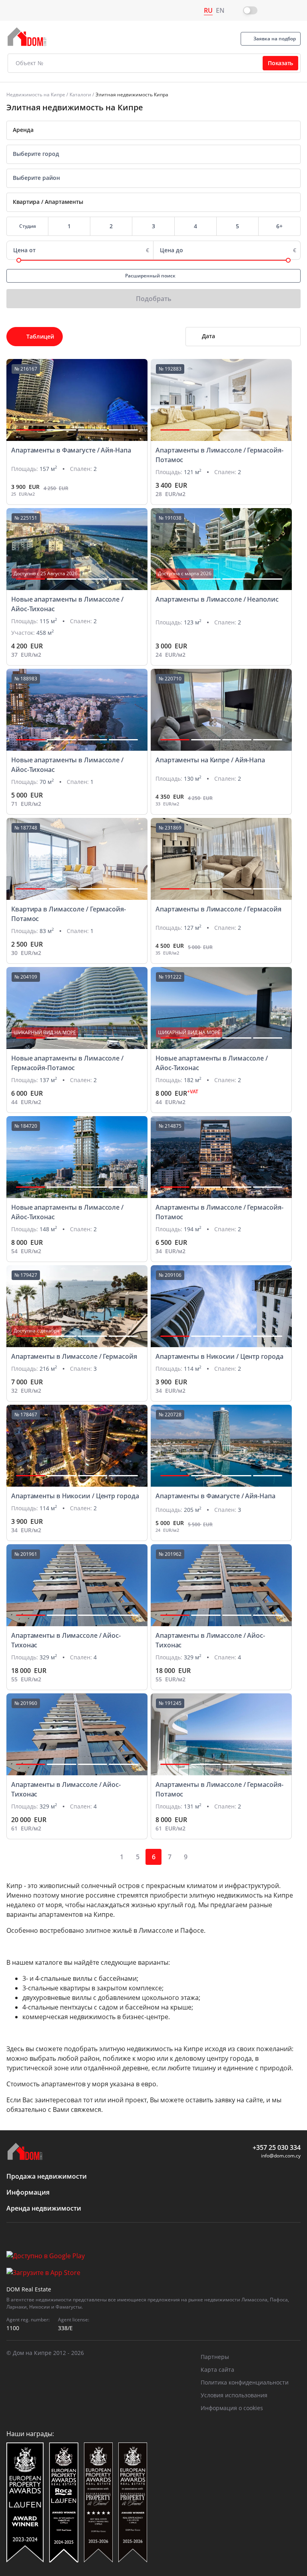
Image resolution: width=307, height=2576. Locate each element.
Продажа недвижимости (47, 2176)
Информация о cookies (232, 2408)
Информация (28, 2192)
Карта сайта (217, 2370)
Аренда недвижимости (44, 2208)
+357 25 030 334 (277, 2147)
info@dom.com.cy (281, 2156)
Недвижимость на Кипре (36, 95)
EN (220, 10)
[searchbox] (150, 154)
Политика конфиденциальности (245, 2382)
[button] (31, 430)
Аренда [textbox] (23, 130)
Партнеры (215, 2357)
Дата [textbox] (208, 336)
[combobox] (153, 130)
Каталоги (80, 95)
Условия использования (234, 2395)
